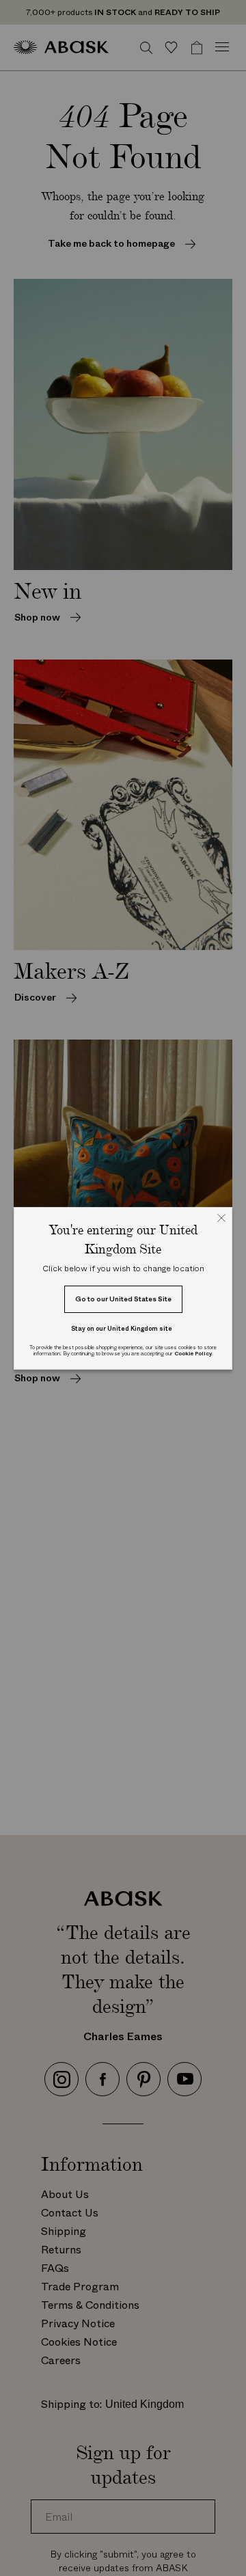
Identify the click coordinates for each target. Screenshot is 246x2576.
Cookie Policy (193, 1354)
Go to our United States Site (123, 1299)
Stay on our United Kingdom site (122, 1328)
